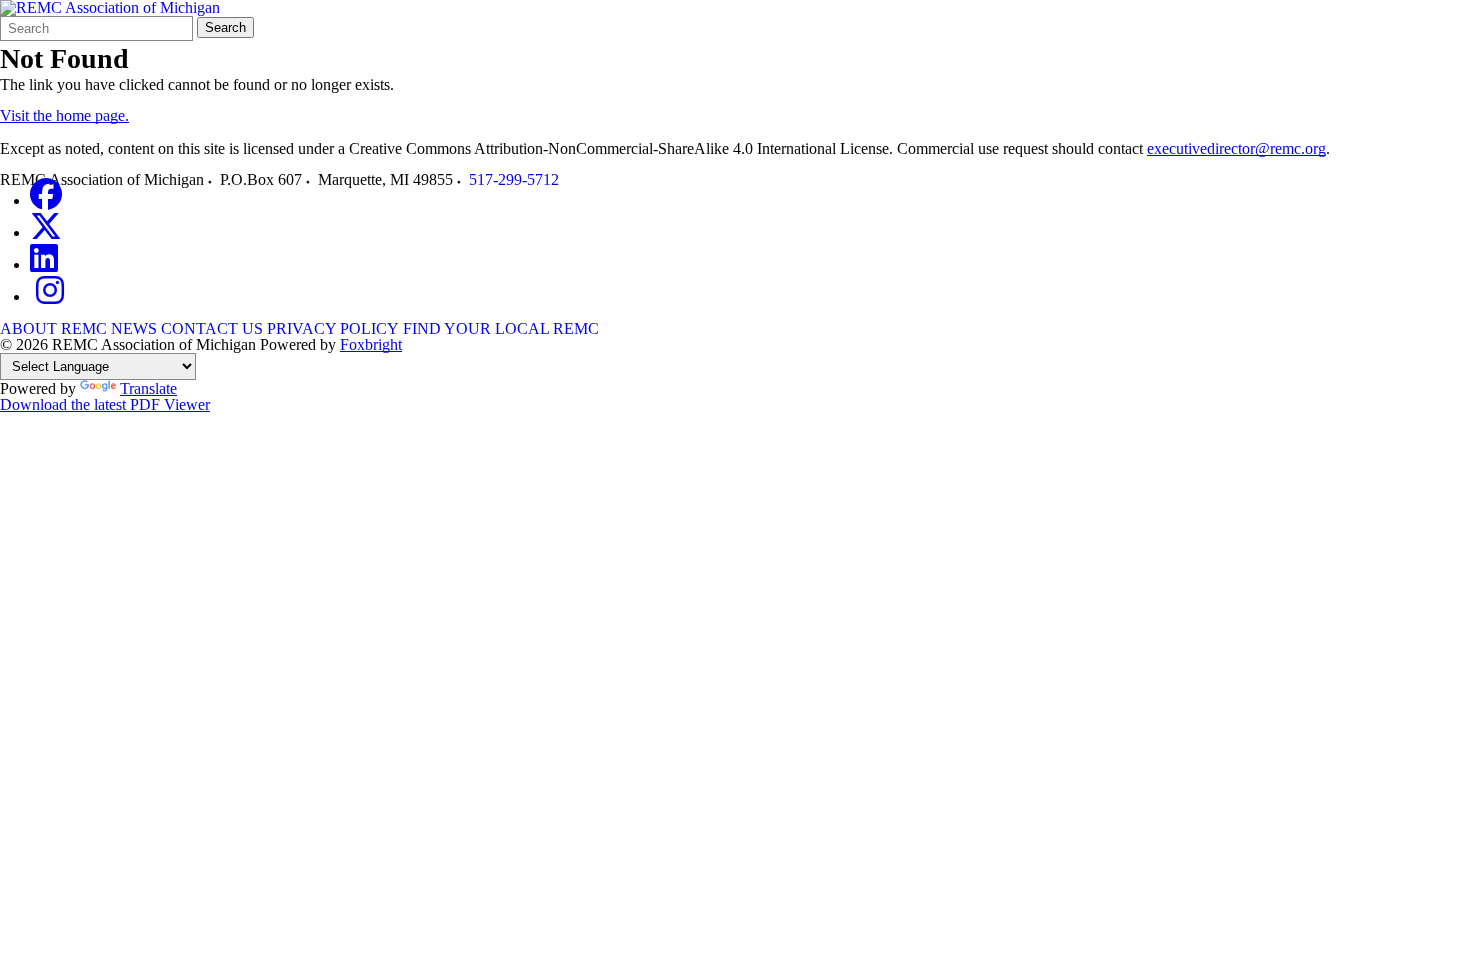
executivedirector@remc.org (1236, 148)
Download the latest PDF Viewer (105, 404)
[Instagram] (50, 296)
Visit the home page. (64, 115)
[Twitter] (46, 232)
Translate (148, 388)
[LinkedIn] (44, 264)
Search (225, 27)
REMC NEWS (109, 328)
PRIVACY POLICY (333, 328)
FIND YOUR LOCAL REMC (501, 328)
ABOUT (28, 328)
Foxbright (371, 344)
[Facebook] (46, 200)
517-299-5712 (514, 179)
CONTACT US (212, 328)
